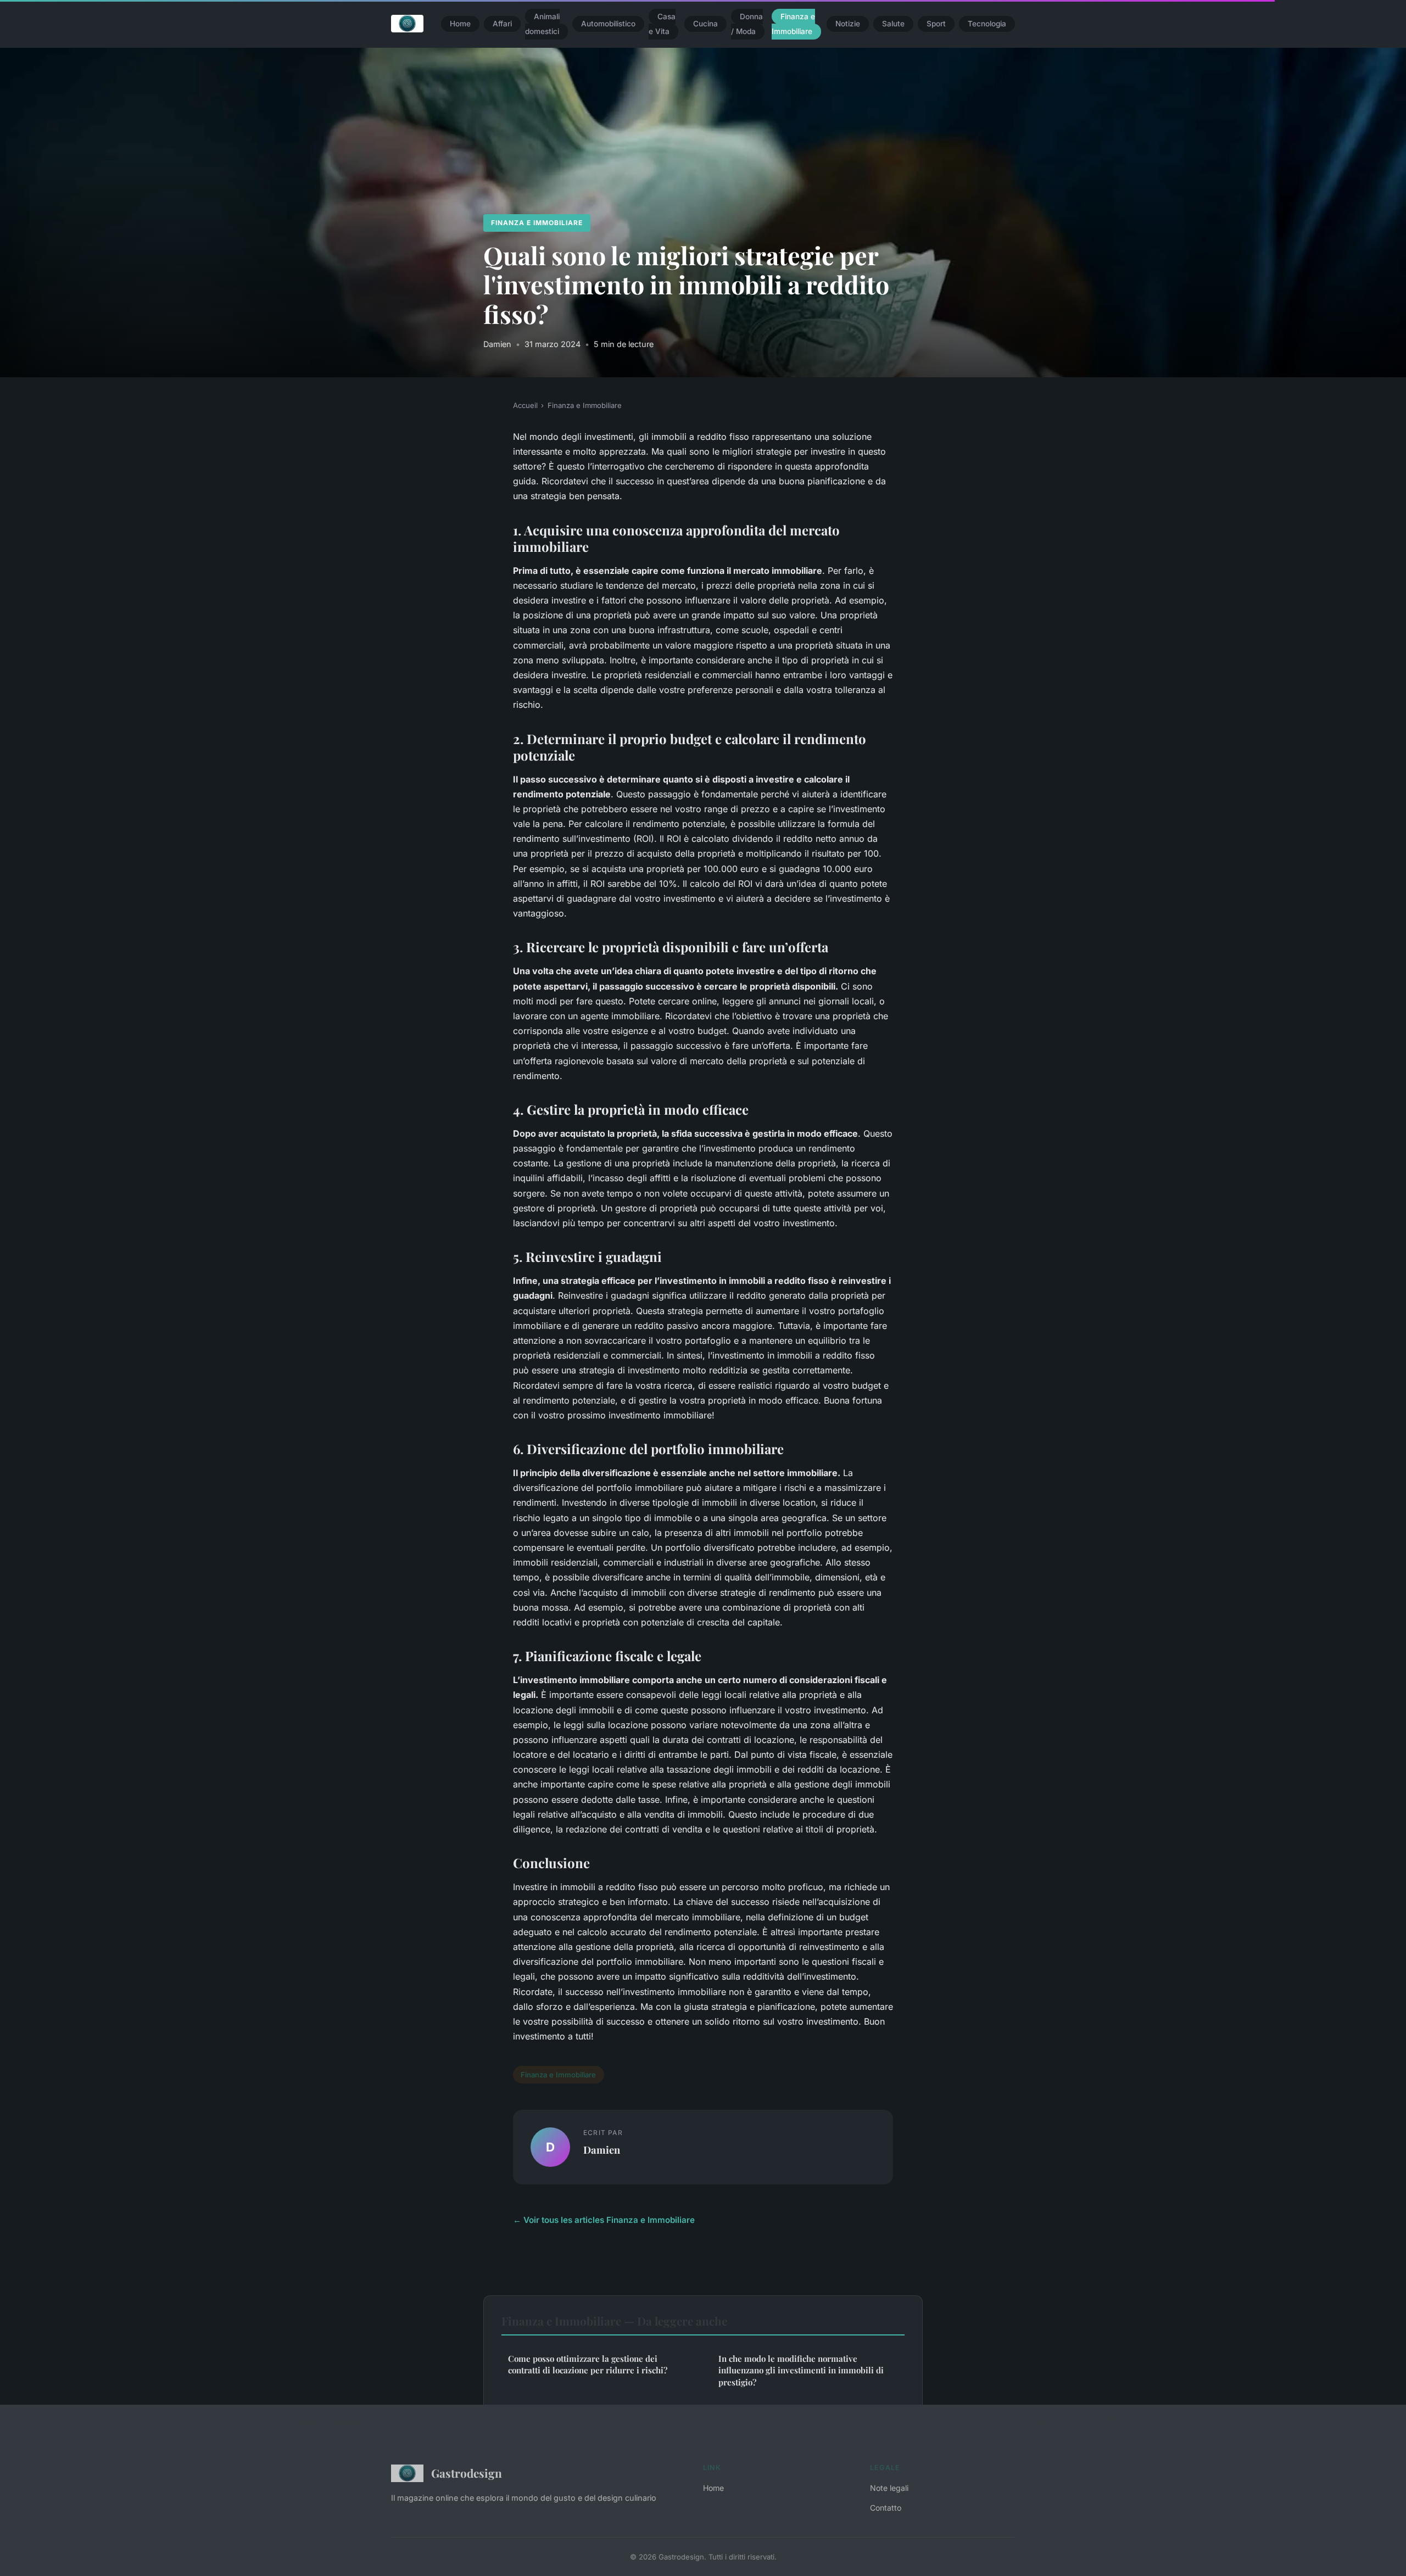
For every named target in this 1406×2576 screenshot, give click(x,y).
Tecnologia (987, 24)
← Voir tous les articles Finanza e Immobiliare (604, 2220)
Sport (936, 24)
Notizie (848, 24)
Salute (893, 24)
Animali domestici (542, 24)
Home (460, 24)
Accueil (525, 405)
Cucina (705, 24)
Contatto (886, 2508)
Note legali (889, 2488)
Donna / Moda (747, 24)
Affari (502, 24)
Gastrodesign (467, 2473)
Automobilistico (608, 24)
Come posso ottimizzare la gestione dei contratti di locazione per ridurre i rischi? (588, 2364)
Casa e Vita (662, 24)
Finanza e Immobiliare (793, 24)
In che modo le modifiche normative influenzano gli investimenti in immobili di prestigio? (801, 2370)
